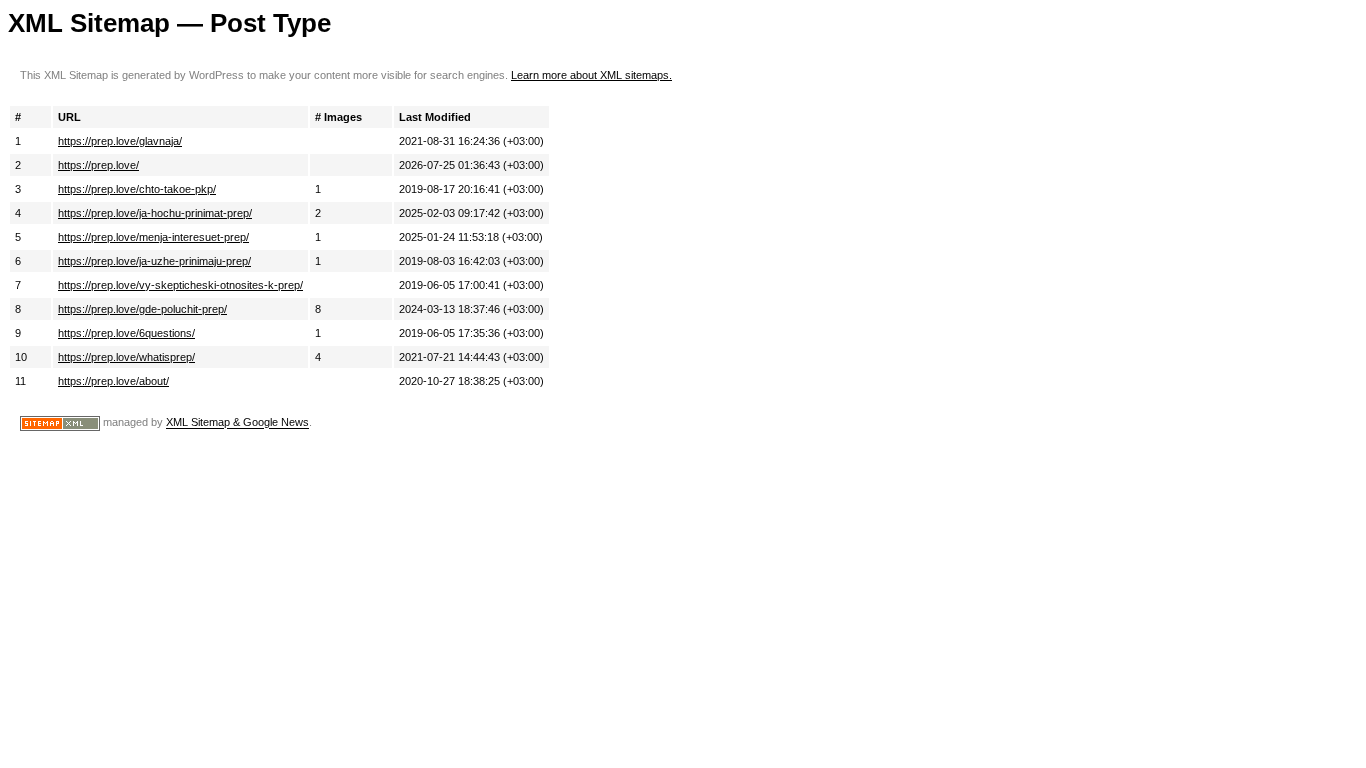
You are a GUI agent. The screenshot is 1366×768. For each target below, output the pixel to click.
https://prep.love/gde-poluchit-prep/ (142, 309)
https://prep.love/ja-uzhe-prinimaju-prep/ (154, 261)
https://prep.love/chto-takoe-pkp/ (137, 189)
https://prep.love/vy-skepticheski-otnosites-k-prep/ (180, 285)
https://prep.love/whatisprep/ (126, 357)
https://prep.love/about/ (113, 381)
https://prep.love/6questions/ (126, 333)
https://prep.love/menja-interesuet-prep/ (153, 237)
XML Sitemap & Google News (237, 423)
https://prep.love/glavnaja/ (120, 141)
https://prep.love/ (98, 165)
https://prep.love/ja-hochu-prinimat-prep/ (155, 213)
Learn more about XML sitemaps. (591, 75)
